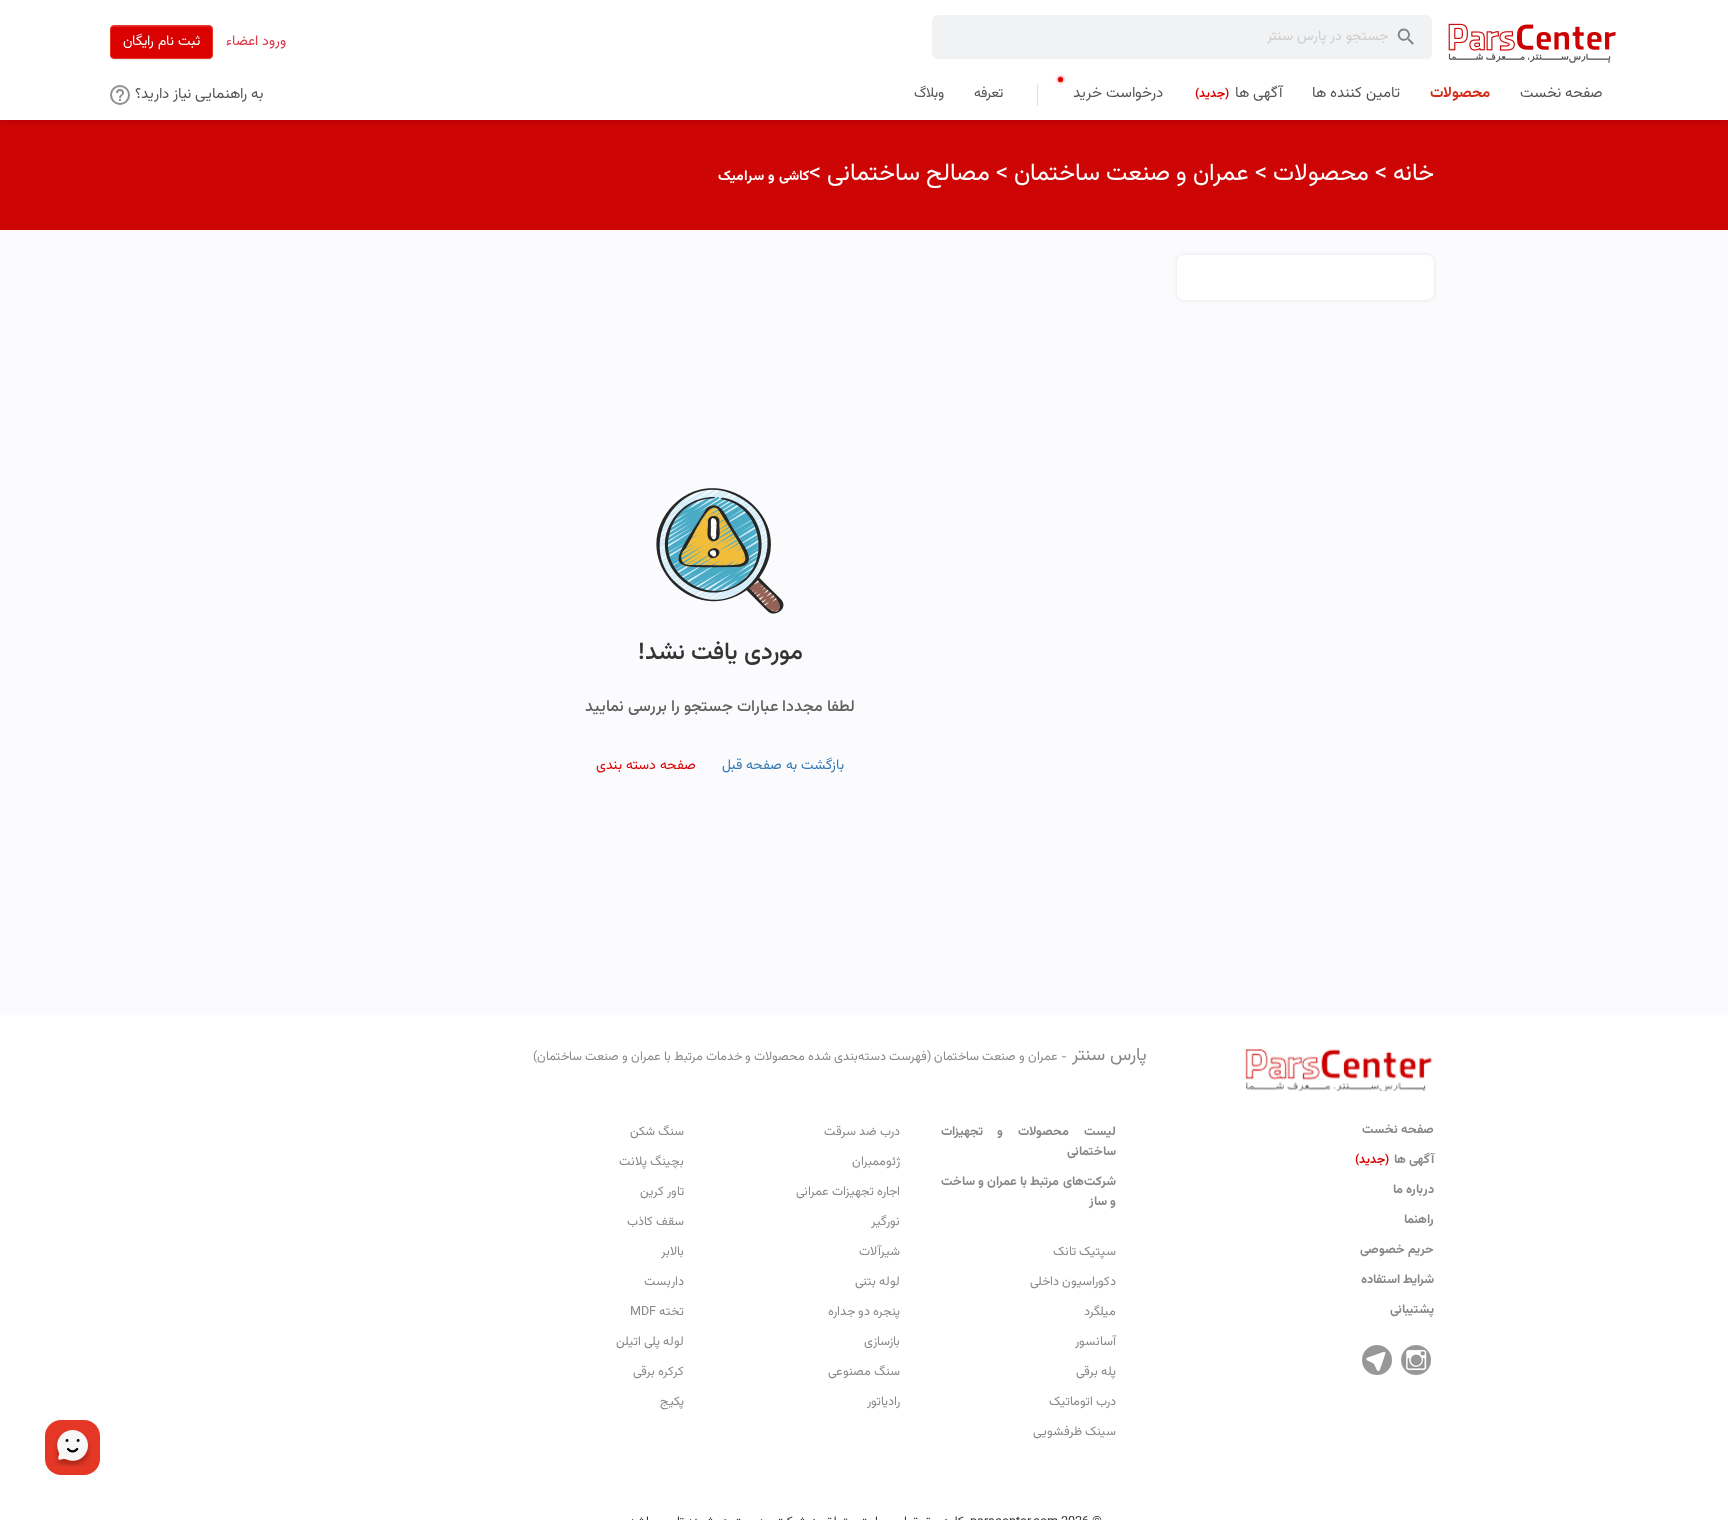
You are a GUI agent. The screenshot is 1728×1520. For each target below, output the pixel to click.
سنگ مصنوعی (864, 1372)
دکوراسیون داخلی (1073, 1282)
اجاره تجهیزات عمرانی (848, 1192)
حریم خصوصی (1397, 1250)
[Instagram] (1416, 1360)
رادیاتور (883, 1402)
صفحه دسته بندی (646, 766)
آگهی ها (1394, 1160)
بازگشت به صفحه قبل (783, 766)
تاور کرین (662, 1192)
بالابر (672, 1252)
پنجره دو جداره (864, 1312)
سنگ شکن (657, 1132)
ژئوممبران (876, 1162)
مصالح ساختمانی (908, 174)
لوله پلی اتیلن (650, 1342)
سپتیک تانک (1084, 1252)
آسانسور (1095, 1342)
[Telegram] (1377, 1360)
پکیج (672, 1402)
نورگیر (885, 1222)
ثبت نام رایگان (161, 42)
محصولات (1321, 174)
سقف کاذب (655, 1222)
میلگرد (1100, 1312)
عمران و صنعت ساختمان (1131, 174)
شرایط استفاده (1397, 1280)
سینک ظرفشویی (1074, 1432)
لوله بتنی (877, 1282)
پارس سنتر (840, 1056)
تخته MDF (657, 1312)
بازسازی (882, 1342)
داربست (664, 1282)
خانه (1413, 174)
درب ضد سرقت (862, 1132)
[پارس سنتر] (1532, 42)
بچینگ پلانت (651, 1162)
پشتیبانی (1412, 1310)
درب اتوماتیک (1082, 1402)
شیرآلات (879, 1252)
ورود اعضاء (256, 42)
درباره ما (1413, 1190)
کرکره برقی (658, 1372)
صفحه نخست (1398, 1130)
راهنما (1419, 1220)
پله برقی (1096, 1372)
